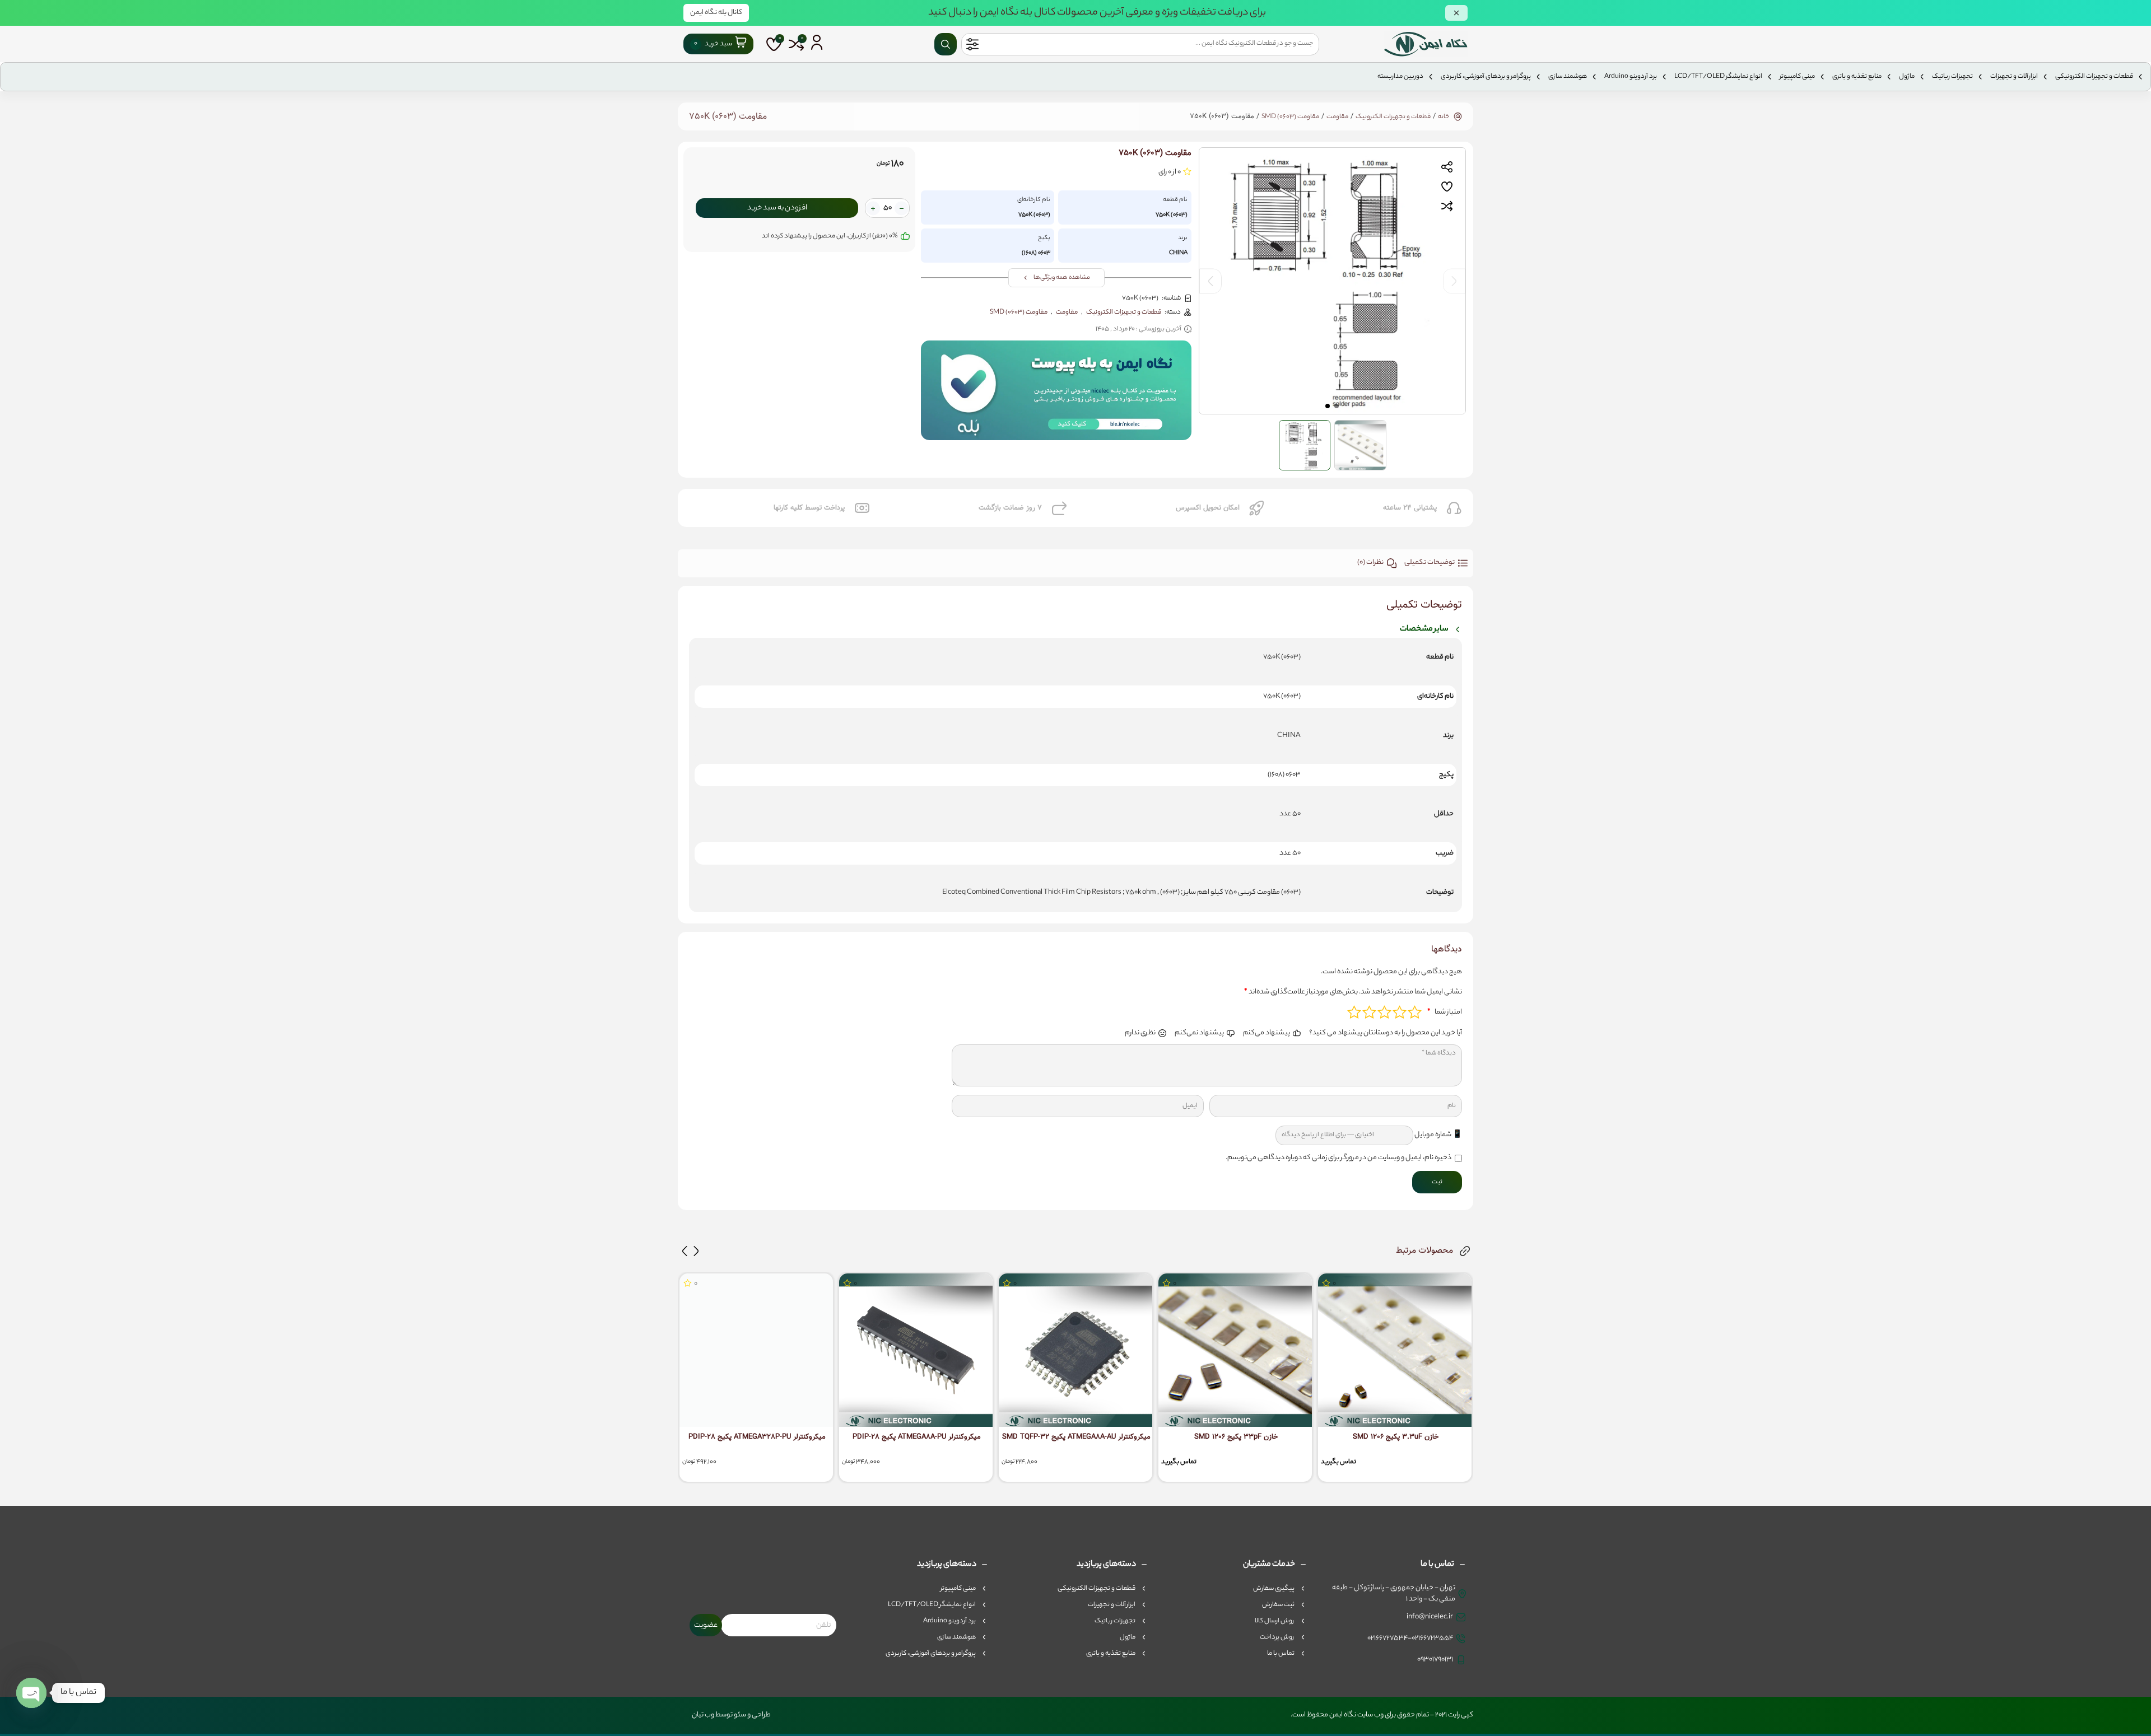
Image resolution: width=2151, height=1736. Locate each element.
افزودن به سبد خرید (777, 208)
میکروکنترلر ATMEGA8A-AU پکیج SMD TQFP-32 (1076, 1437)
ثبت (1437, 1182)
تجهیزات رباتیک (1952, 77)
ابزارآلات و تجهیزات (2014, 77)
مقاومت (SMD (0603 (1290, 117)
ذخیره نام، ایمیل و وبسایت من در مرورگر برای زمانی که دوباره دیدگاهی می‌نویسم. (1338, 1158)
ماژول (1907, 77)
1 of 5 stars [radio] (1415, 1012)
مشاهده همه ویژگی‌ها (1062, 278)
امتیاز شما (1445, 1012)
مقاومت (1337, 117)
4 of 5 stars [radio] (1369, 1012)
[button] (696, 1251)
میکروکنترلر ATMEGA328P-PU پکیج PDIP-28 (757, 1437)
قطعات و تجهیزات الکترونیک (1393, 117)
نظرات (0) (1370, 563)
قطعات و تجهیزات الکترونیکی (2094, 77)
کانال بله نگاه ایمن (716, 13)
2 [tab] (1328, 405)
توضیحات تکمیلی (1430, 563)
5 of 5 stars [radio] (1354, 1012)
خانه (1444, 117)
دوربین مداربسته (1400, 77)
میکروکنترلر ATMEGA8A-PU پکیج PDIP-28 (917, 1437)
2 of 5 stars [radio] (1400, 1012)
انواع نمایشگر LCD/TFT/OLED (1718, 77)
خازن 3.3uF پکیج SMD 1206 (1396, 1437)
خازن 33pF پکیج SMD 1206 (1236, 1437)
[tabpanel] (1332, 281)
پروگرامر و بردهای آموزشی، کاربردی (1486, 77)
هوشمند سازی (1568, 77)
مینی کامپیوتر (1797, 77)
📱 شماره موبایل (1438, 1135)
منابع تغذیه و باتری (1857, 77)
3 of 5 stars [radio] (1384, 1012)
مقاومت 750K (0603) (728, 117)
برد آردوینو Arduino (1631, 77)
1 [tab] (1337, 405)
